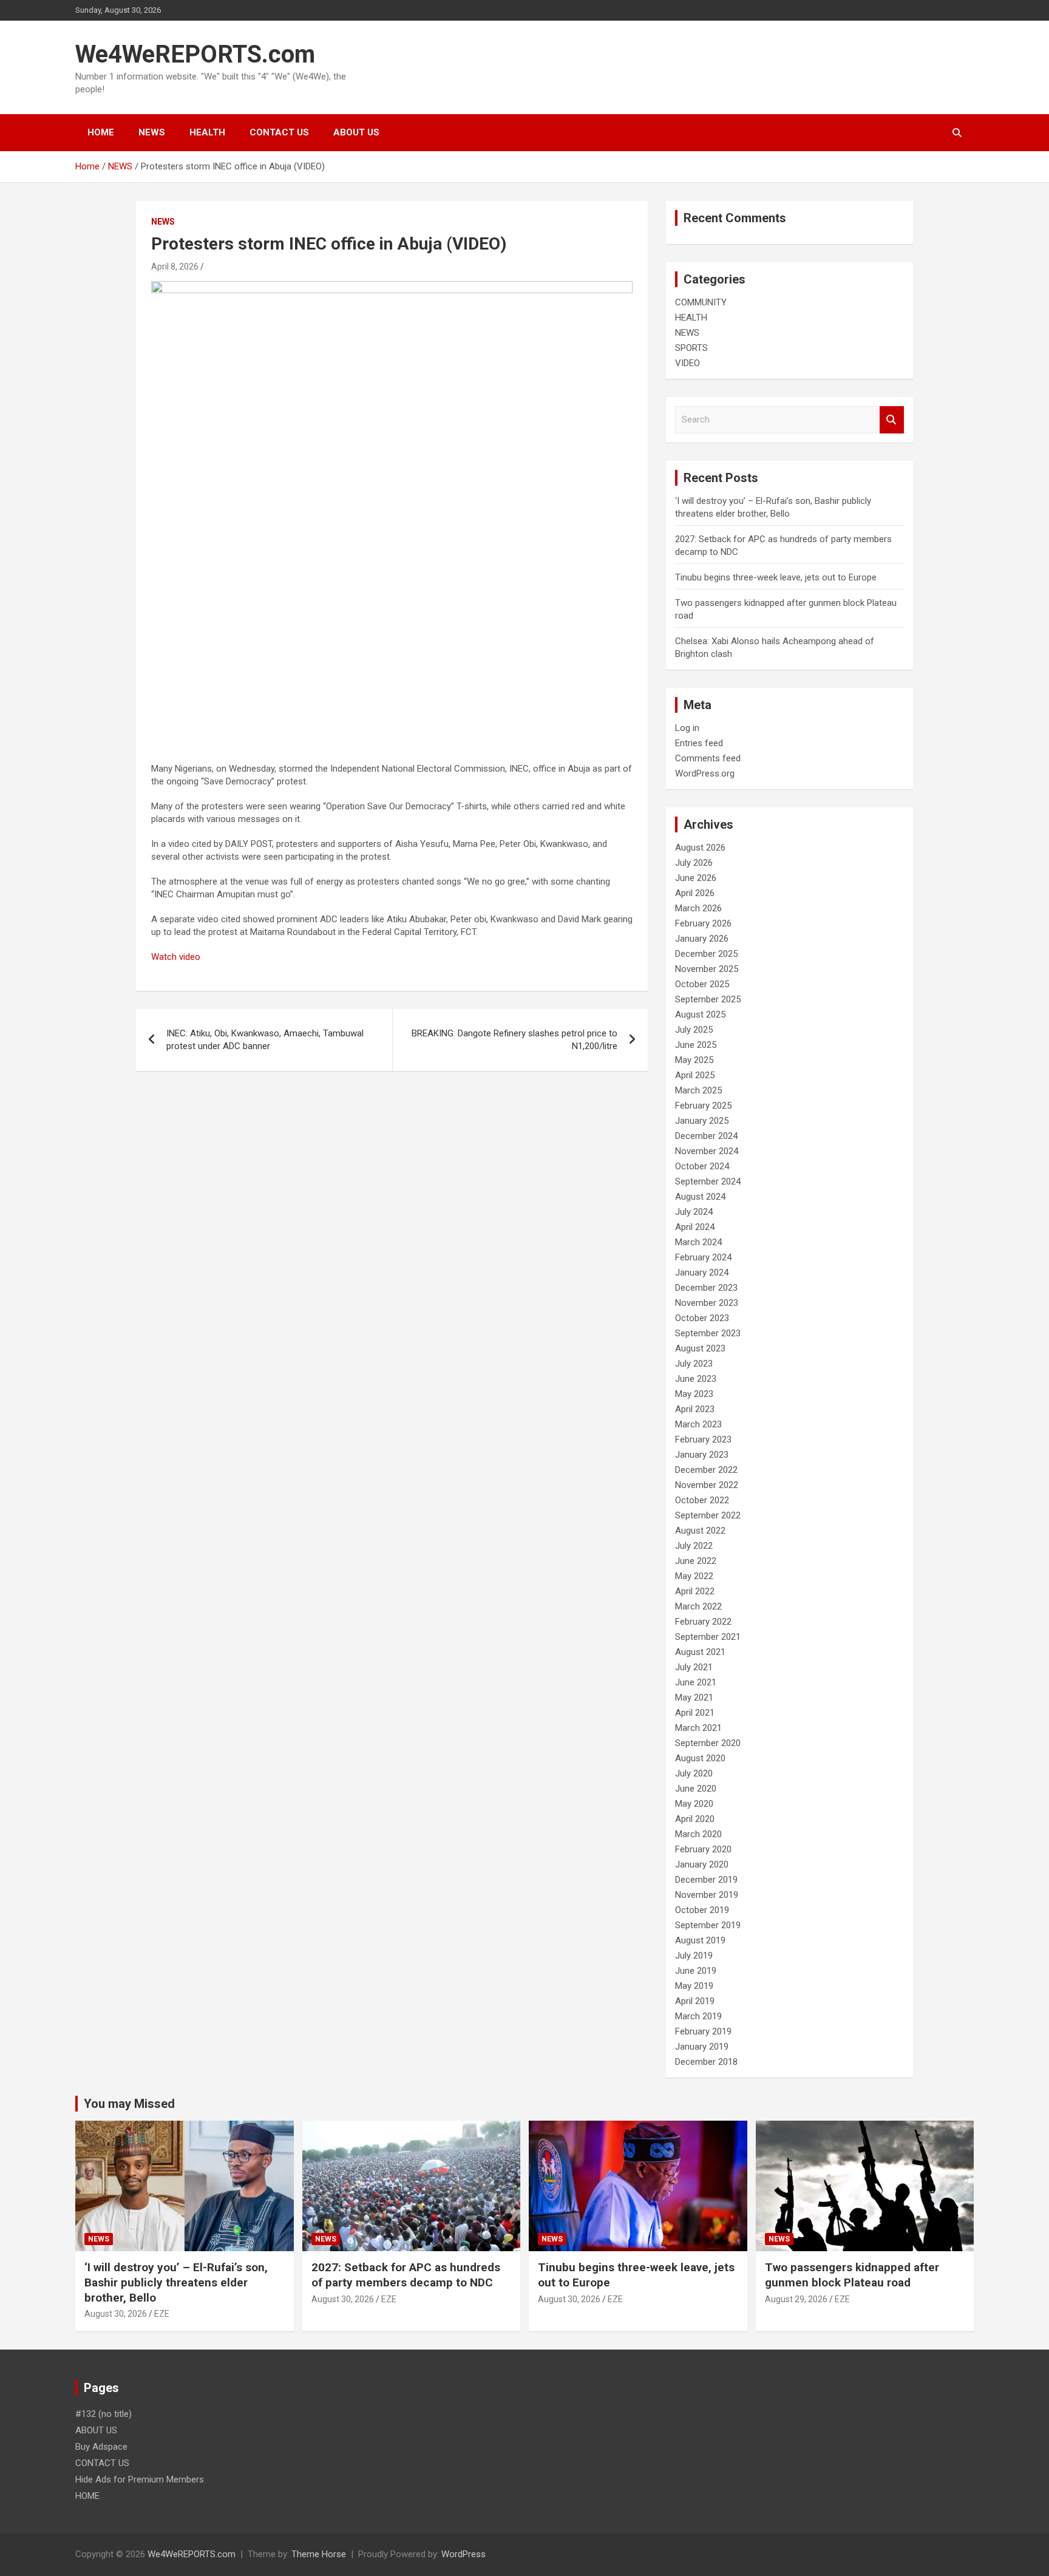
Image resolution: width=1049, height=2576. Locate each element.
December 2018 (706, 2062)
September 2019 (708, 1925)
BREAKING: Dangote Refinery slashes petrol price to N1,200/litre (514, 1040)
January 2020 (702, 1864)
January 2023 (702, 1455)
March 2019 (698, 2016)
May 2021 (694, 1698)
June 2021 (696, 1682)
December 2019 (706, 1880)
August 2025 (700, 1014)
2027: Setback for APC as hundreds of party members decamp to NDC (406, 2275)
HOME (101, 132)
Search (892, 420)
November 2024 (707, 1151)
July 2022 (694, 1546)
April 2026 (695, 893)
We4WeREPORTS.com (195, 54)
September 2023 (708, 1333)
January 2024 (702, 1273)
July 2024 (694, 1212)
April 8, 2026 (175, 267)
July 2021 (694, 1667)
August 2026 (700, 848)
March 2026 (698, 908)
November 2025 (707, 969)
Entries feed (699, 743)
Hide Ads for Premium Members (140, 2479)
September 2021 (708, 1637)
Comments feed (708, 758)
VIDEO (687, 363)
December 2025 (706, 954)
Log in (687, 728)
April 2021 (695, 1713)
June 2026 (696, 878)
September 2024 (708, 1181)
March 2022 (698, 1606)
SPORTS (691, 348)
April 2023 (695, 1409)
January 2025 (702, 1121)
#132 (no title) (104, 2414)
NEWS (152, 132)
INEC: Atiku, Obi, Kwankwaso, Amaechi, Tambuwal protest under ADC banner (265, 1040)
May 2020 (694, 1804)
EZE (162, 2314)
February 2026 (703, 923)
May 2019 (694, 1986)
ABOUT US (356, 132)
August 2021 (700, 1652)
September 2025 (708, 999)
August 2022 (700, 1531)
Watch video (176, 957)
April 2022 (695, 1591)
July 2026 (694, 863)
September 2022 (708, 1515)
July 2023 (694, 1364)
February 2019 (703, 2031)
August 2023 (700, 1348)
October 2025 (702, 984)
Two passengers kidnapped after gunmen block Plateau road (852, 2275)
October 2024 (702, 1166)
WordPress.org (705, 773)
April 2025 (695, 1075)
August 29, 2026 (796, 2299)
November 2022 (707, 1485)
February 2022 (703, 1622)
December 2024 (706, 1136)
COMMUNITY (701, 302)
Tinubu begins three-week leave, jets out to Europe (776, 577)
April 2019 (695, 2001)
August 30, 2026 (116, 2314)
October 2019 (702, 1910)
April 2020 (695, 1819)
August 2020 (700, 1758)
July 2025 (694, 1030)
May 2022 (694, 1576)
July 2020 (694, 1773)
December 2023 (706, 1288)
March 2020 (698, 1834)
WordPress (463, 2554)
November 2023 (707, 1303)
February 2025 (703, 1106)
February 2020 (703, 1849)
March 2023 (698, 1424)
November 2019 (707, 1895)
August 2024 (700, 1197)
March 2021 (698, 1728)
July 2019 (694, 1956)
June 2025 (696, 1045)
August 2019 (700, 1940)
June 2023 (696, 1379)
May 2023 (694, 1394)
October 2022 (702, 1500)
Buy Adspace (101, 2447)
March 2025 (698, 1090)
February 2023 (703, 1439)
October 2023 (702, 1318)
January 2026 (702, 939)
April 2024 (695, 1227)
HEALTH (207, 132)
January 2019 (702, 2047)
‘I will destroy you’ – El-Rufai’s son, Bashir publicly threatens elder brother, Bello (176, 2282)
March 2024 (698, 1242)
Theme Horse (319, 2554)
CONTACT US (279, 132)
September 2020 (708, 1743)
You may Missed (129, 2104)
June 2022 (696, 1561)
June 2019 (696, 1971)
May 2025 (694, 1060)
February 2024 (703, 1257)
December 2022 (706, 1470)
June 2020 (696, 1789)
